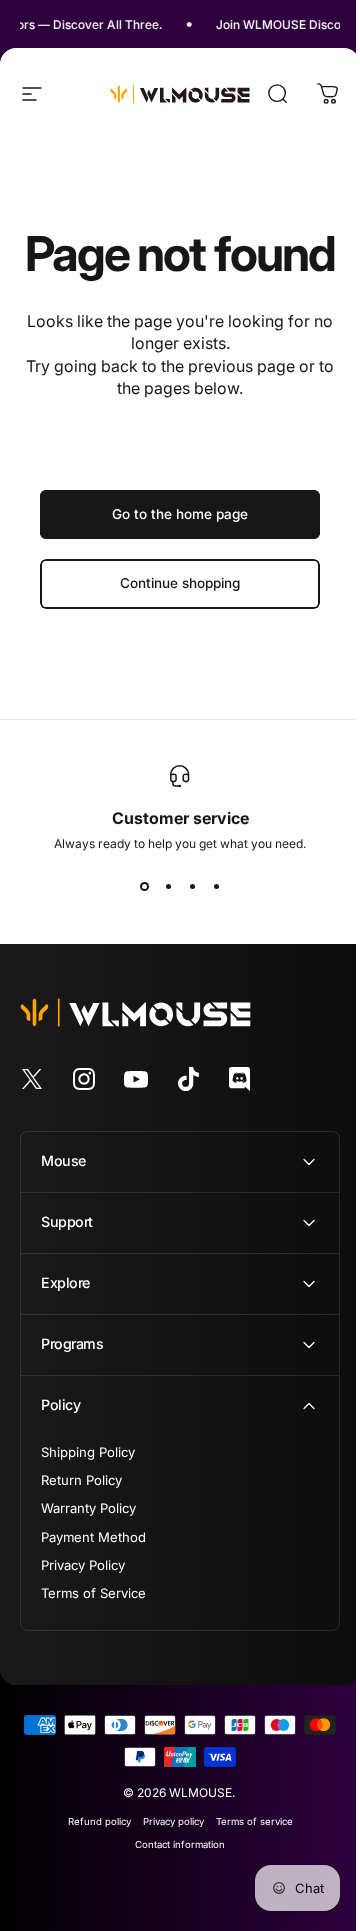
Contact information (173, 1892)
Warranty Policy (88, 1556)
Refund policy (91, 1869)
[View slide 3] (192, 887)
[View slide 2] (168, 887)
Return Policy (81, 1528)
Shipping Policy (88, 1500)
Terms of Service (93, 1641)
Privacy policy (165, 1869)
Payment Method (93, 1585)
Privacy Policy (83, 1613)
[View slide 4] (216, 887)
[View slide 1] (144, 887)
